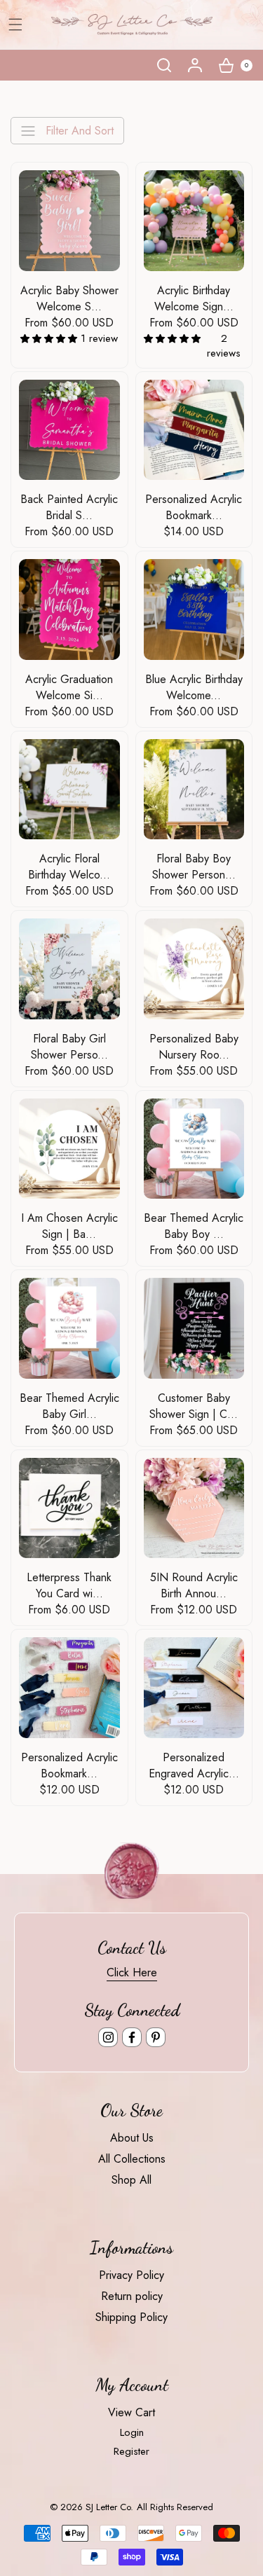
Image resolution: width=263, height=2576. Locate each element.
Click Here (132, 1972)
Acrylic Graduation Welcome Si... (69, 687)
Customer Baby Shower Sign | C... (194, 1406)
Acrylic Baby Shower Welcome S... (69, 298)
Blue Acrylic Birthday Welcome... (194, 687)
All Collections (132, 2159)
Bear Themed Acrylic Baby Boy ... (194, 1226)
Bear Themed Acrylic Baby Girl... (69, 1406)
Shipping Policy (131, 2317)
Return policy (132, 2296)
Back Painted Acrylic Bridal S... (69, 507)
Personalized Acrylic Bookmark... (194, 507)
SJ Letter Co (108, 2507)
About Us (132, 2138)
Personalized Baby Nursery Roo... (194, 1047)
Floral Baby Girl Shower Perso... (69, 1047)
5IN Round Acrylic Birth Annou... (194, 1585)
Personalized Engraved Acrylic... (194, 1765)
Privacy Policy (131, 2275)
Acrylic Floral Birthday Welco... (69, 867)
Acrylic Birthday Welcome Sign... (194, 298)
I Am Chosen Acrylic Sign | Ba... (69, 1226)
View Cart (131, 2412)
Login (132, 2432)
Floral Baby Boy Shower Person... (194, 867)
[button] (164, 65)
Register (131, 2451)
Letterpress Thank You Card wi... (69, 1585)
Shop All (131, 2180)
